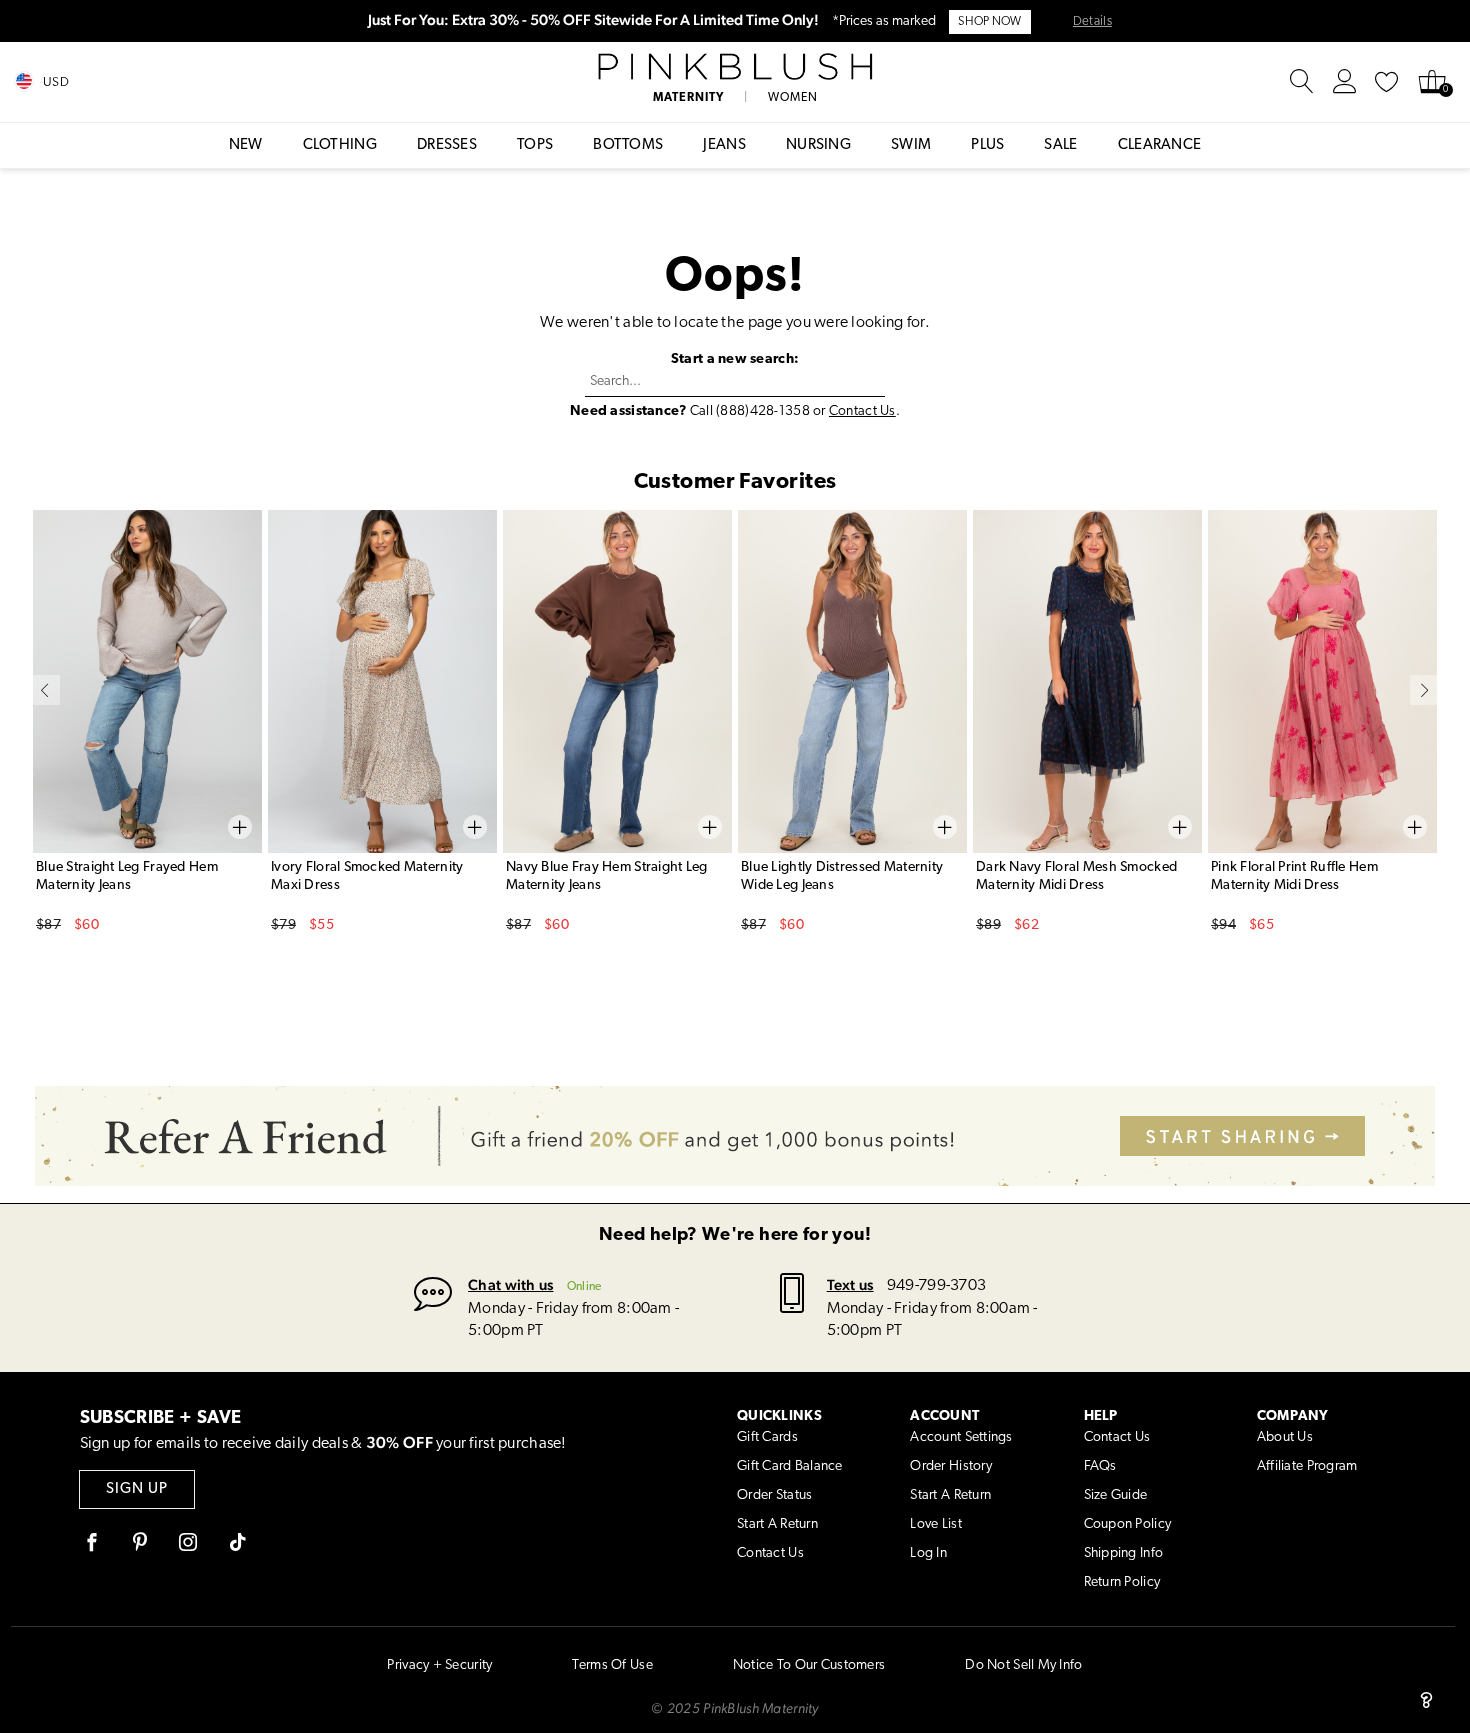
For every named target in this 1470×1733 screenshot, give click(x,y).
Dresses (447, 145)
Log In (928, 1553)
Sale (1060, 145)
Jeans (724, 145)
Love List (936, 1524)
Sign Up (137, 1489)
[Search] (1302, 82)
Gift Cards (767, 1437)
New (246, 145)
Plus (987, 145)
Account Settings (961, 1437)
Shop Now (989, 22)
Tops (535, 145)
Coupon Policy (1128, 1524)
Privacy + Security (439, 1665)
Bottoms (628, 145)
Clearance (1160, 145)
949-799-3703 (936, 1286)
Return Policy (1122, 1582)
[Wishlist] (1387, 82)
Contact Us (862, 411)
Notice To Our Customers (809, 1665)
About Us (1285, 1437)
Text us (850, 1284)
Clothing (340, 145)
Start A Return (777, 1524)
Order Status (774, 1495)
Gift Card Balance (790, 1466)
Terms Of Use (612, 1665)
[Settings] (1345, 82)
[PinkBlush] (735, 67)
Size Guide (1116, 1495)
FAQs (1100, 1466)
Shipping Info (1124, 1553)
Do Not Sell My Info (1023, 1665)
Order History (951, 1466)
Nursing (818, 145)
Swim (911, 145)
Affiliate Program (1307, 1466)
